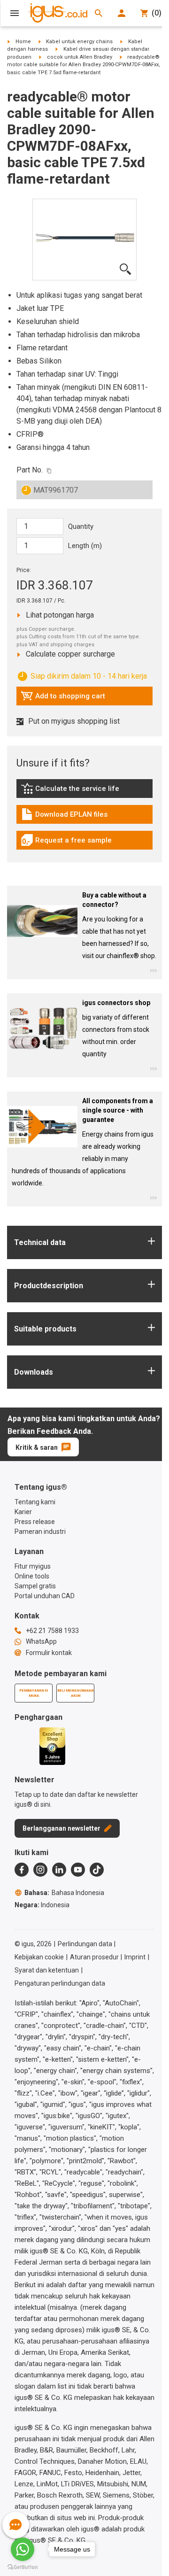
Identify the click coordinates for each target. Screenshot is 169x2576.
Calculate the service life (72, 791)
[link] (84, 792)
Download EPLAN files (64, 817)
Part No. (30, 470)
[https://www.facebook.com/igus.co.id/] (22, 1870)
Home (23, 42)
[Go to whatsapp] (23, 2549)
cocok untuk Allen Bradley (80, 57)
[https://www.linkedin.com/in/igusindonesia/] (59, 1870)
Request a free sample (66, 843)
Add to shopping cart (63, 698)
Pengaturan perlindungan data (60, 1983)
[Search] (99, 13)
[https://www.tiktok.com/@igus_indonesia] (97, 1870)
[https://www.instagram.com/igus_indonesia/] (40, 1870)
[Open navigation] (15, 13)
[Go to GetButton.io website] (23, 2567)
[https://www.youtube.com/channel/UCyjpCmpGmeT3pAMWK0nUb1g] (78, 1870)
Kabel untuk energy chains (79, 42)
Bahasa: (64, 1893)
